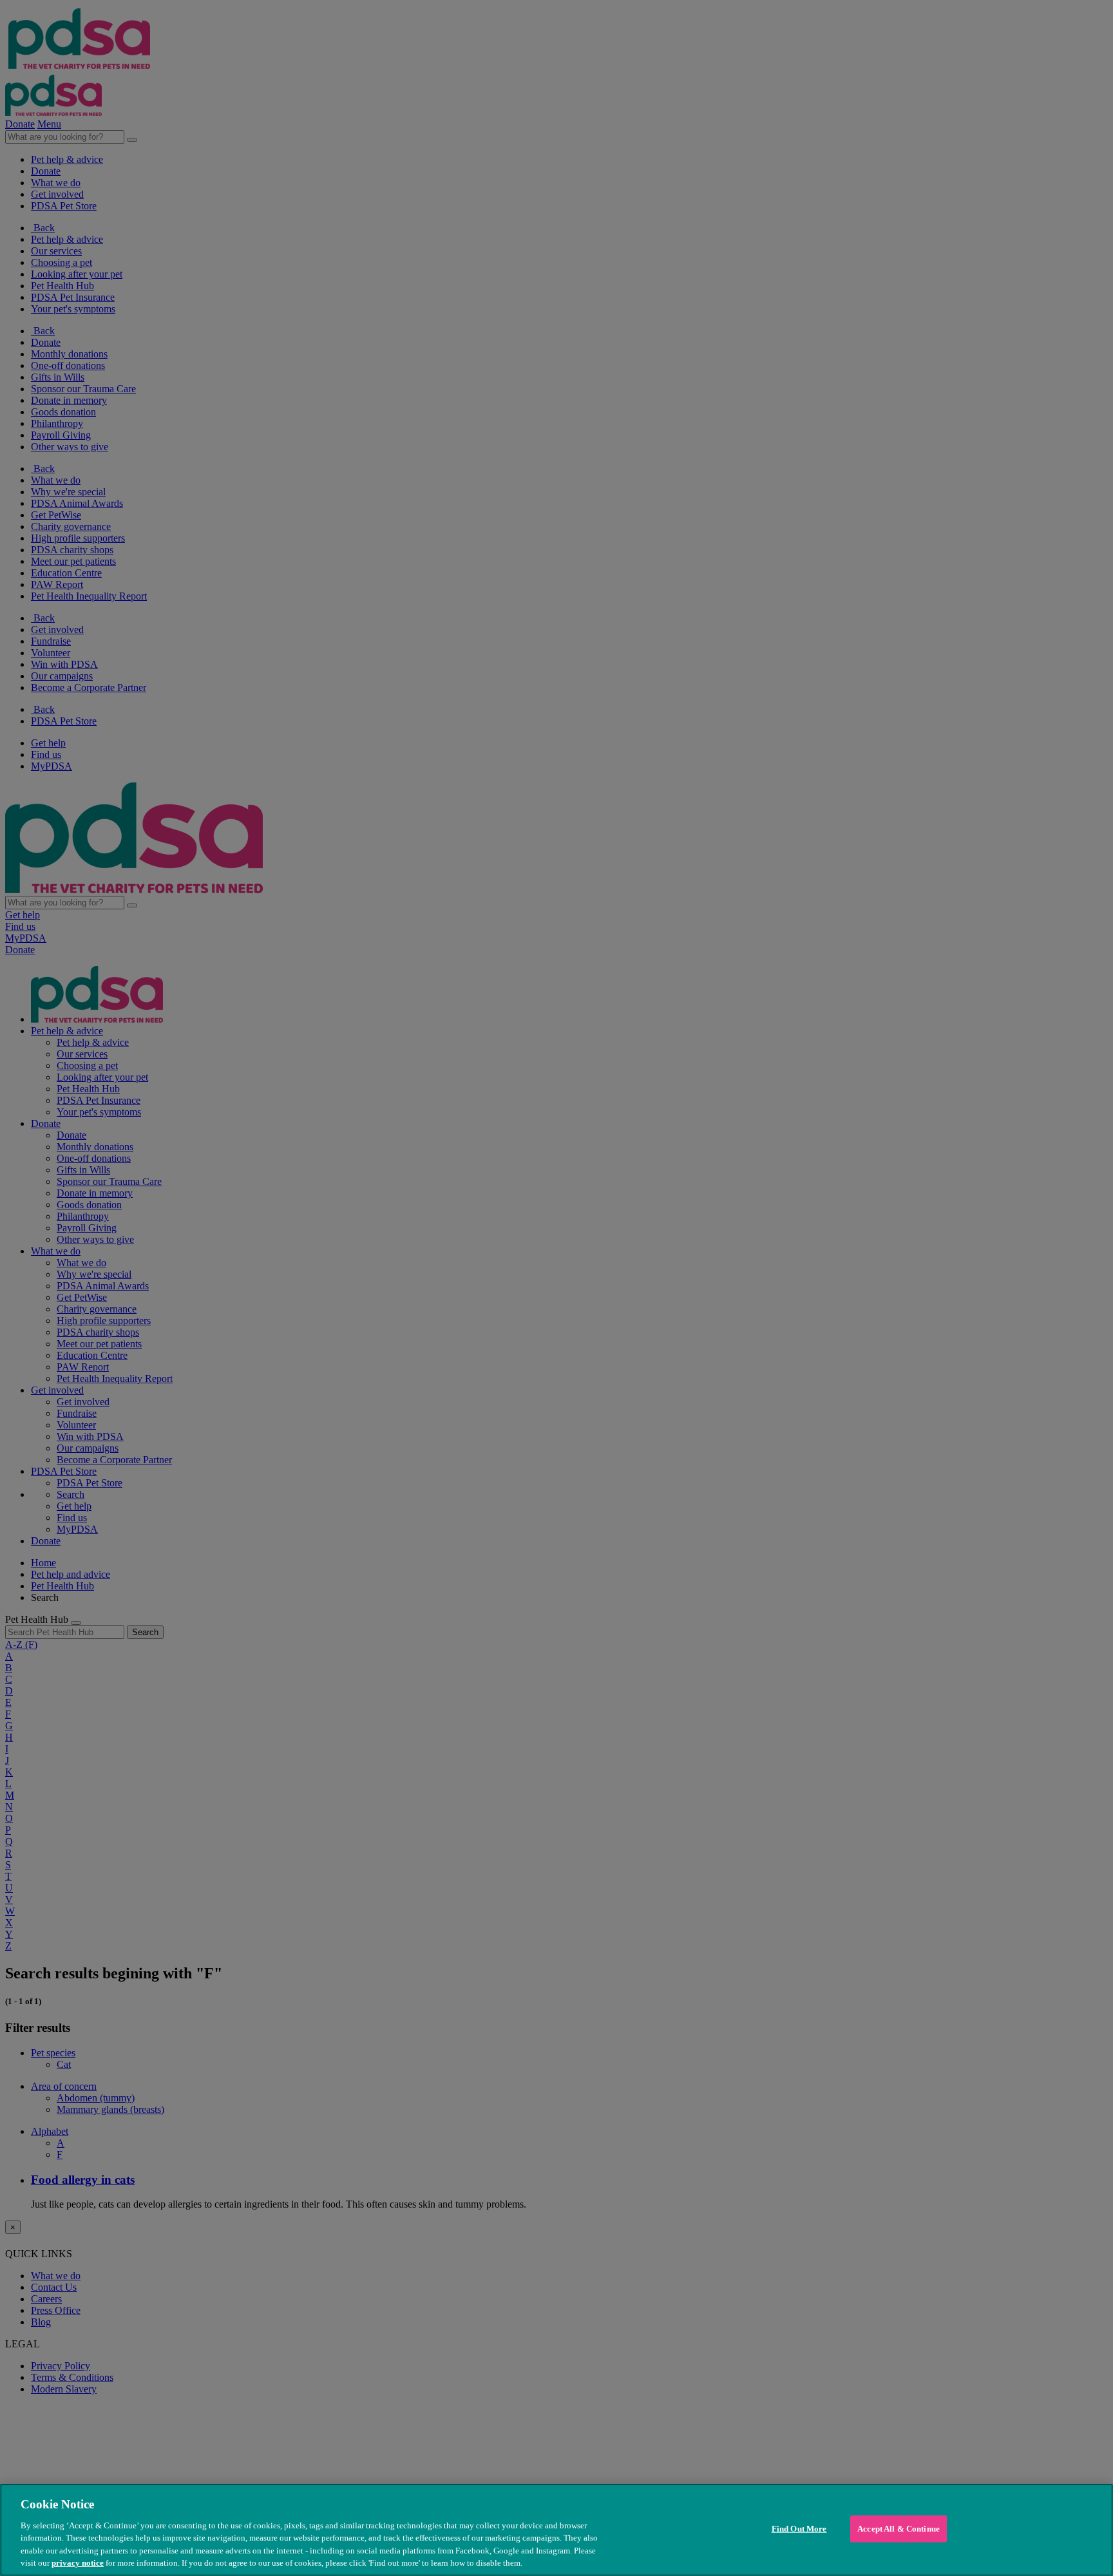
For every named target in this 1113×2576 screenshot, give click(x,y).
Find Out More (799, 2529)
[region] (556, 2530)
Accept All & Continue (899, 2529)
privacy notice (78, 2563)
